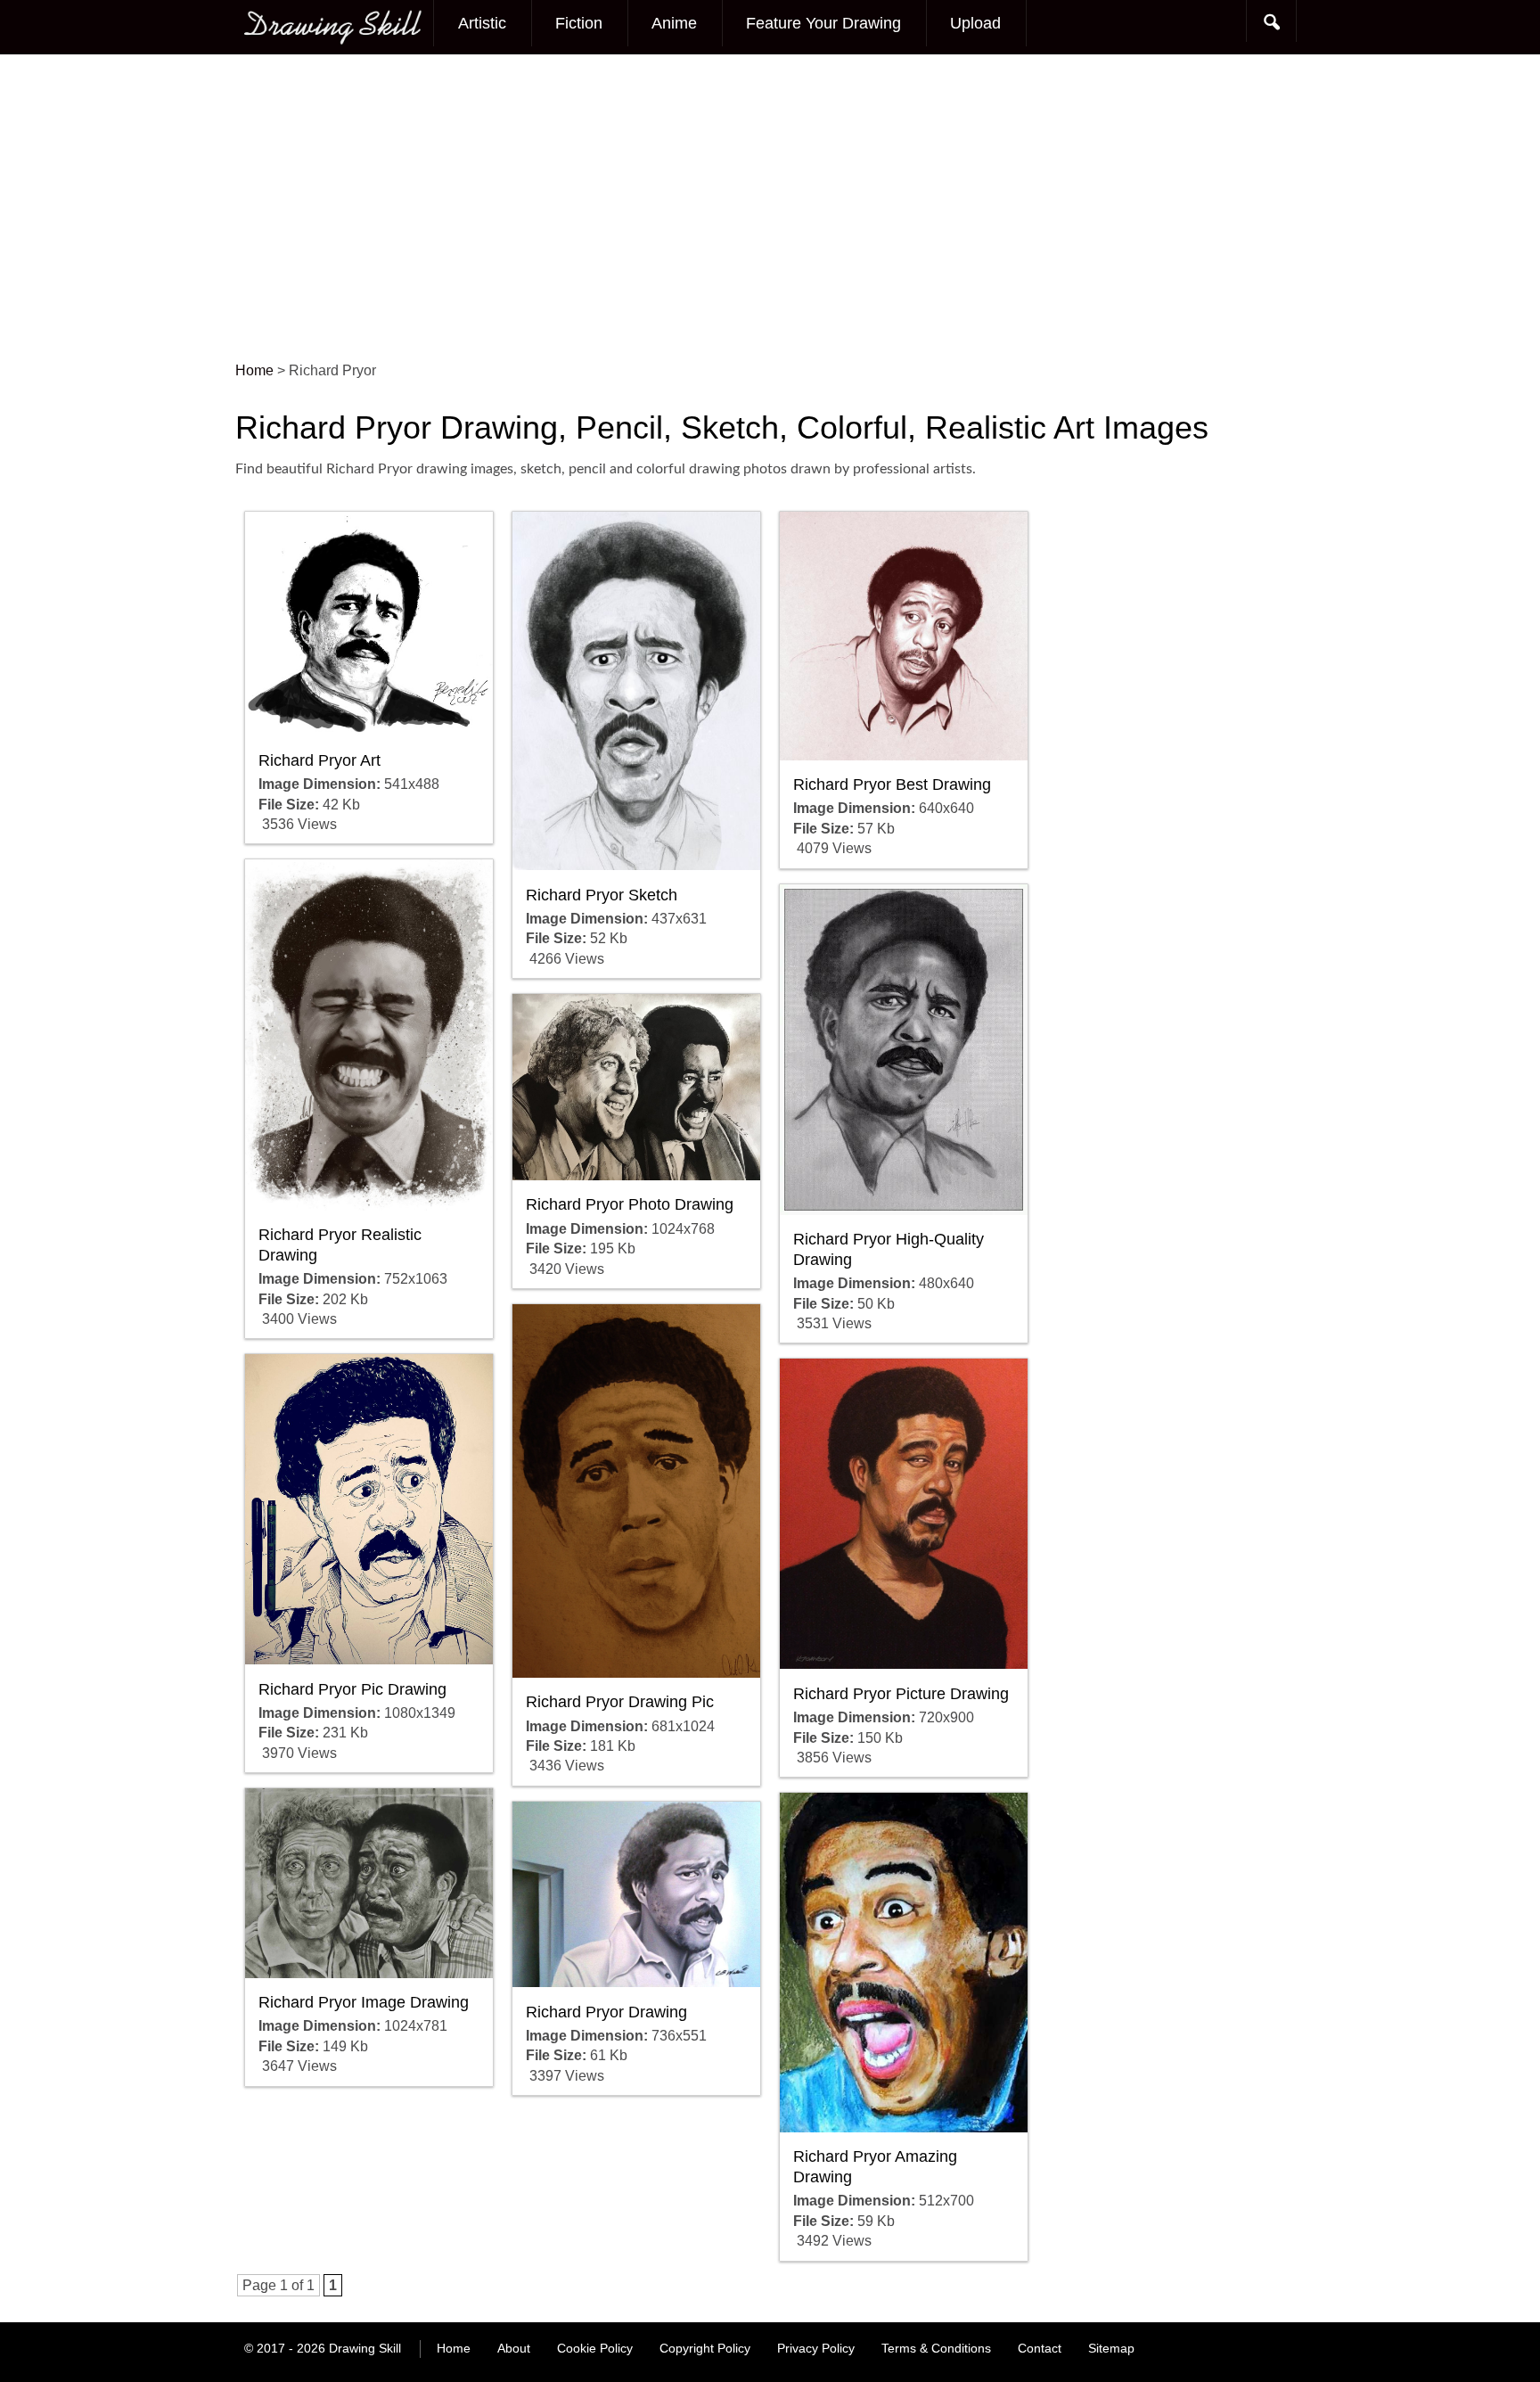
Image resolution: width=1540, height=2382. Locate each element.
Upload (975, 23)
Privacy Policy (816, 2348)
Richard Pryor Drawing (606, 2012)
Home (454, 2348)
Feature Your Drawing (823, 23)
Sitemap (1111, 2348)
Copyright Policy (705, 2348)
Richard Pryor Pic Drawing (352, 1689)
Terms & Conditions (936, 2348)
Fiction (579, 23)
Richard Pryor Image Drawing (364, 2002)
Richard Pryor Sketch (602, 895)
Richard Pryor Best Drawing (892, 784)
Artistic (482, 23)
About (514, 2348)
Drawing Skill (365, 2348)
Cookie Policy (595, 2348)
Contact (1040, 2348)
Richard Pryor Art (319, 760)
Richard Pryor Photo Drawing (630, 1204)
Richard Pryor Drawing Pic (620, 1702)
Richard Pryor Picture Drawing (901, 1694)
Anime (674, 23)
